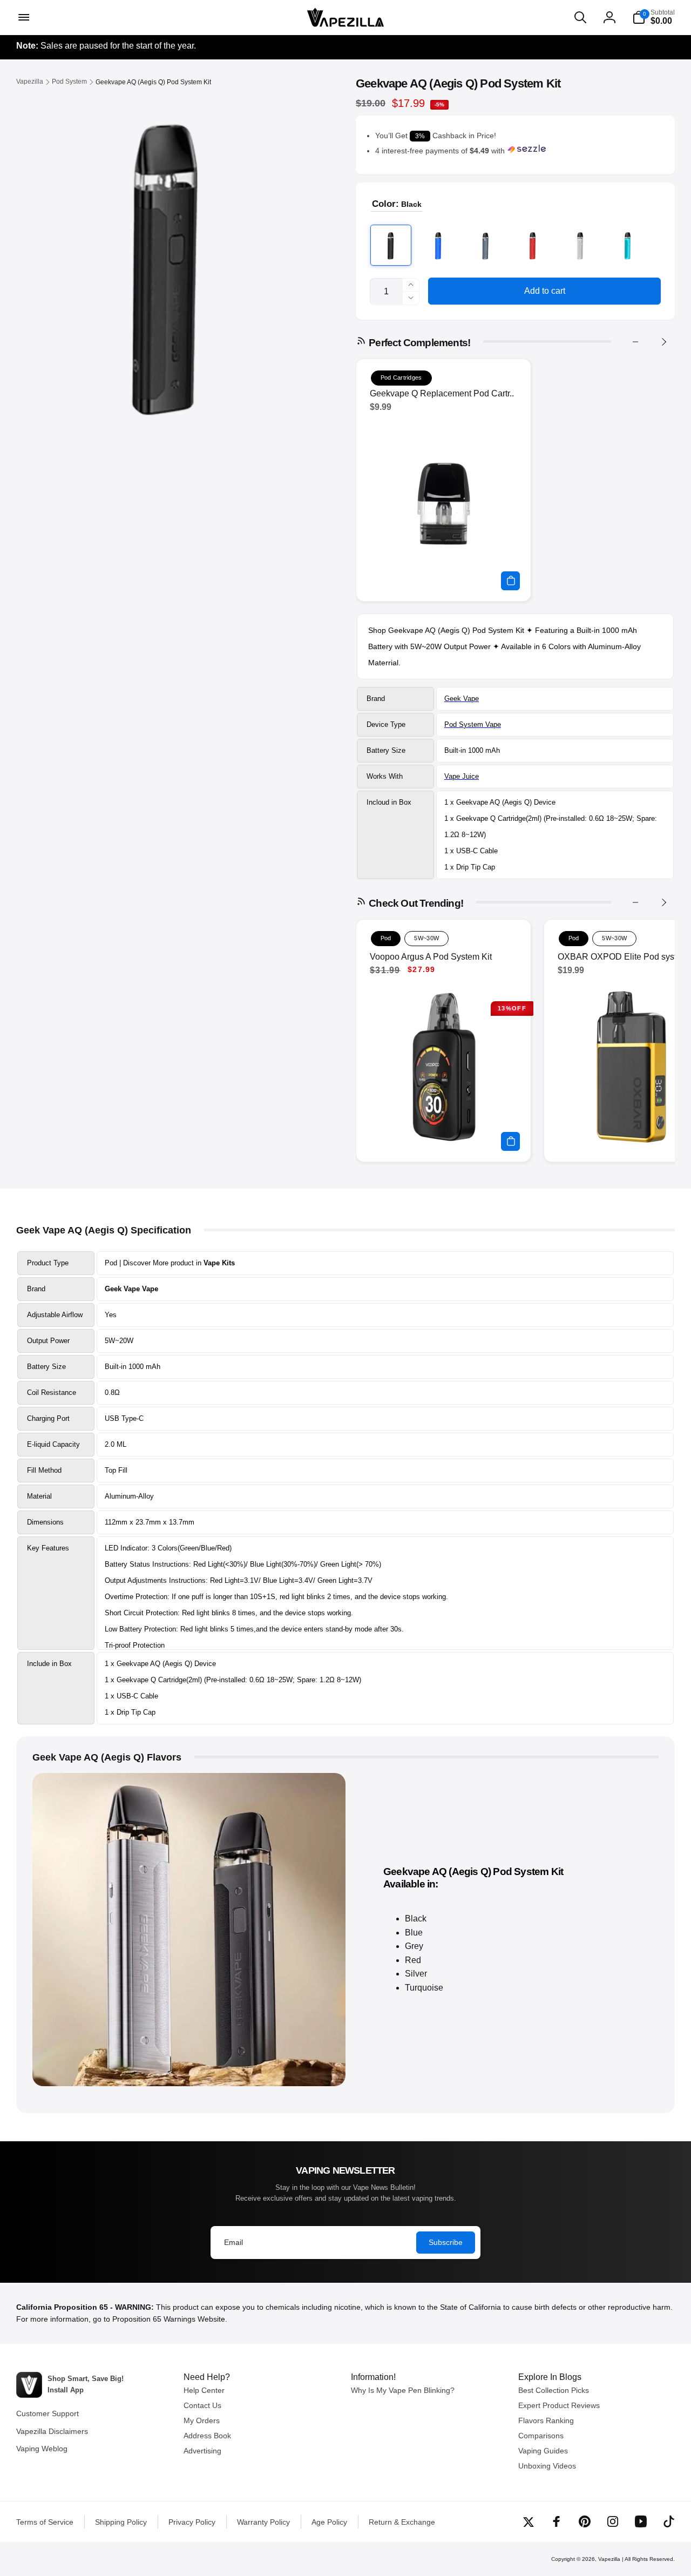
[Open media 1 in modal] (164, 262)
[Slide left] (635, 342)
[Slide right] (663, 342)
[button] (23, 17)
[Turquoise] (628, 245)
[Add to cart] (510, 581)
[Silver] (580, 245)
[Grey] (486, 245)
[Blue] (438, 245)
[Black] (391, 245)
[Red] (533, 245)
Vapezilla (609, 2559)
